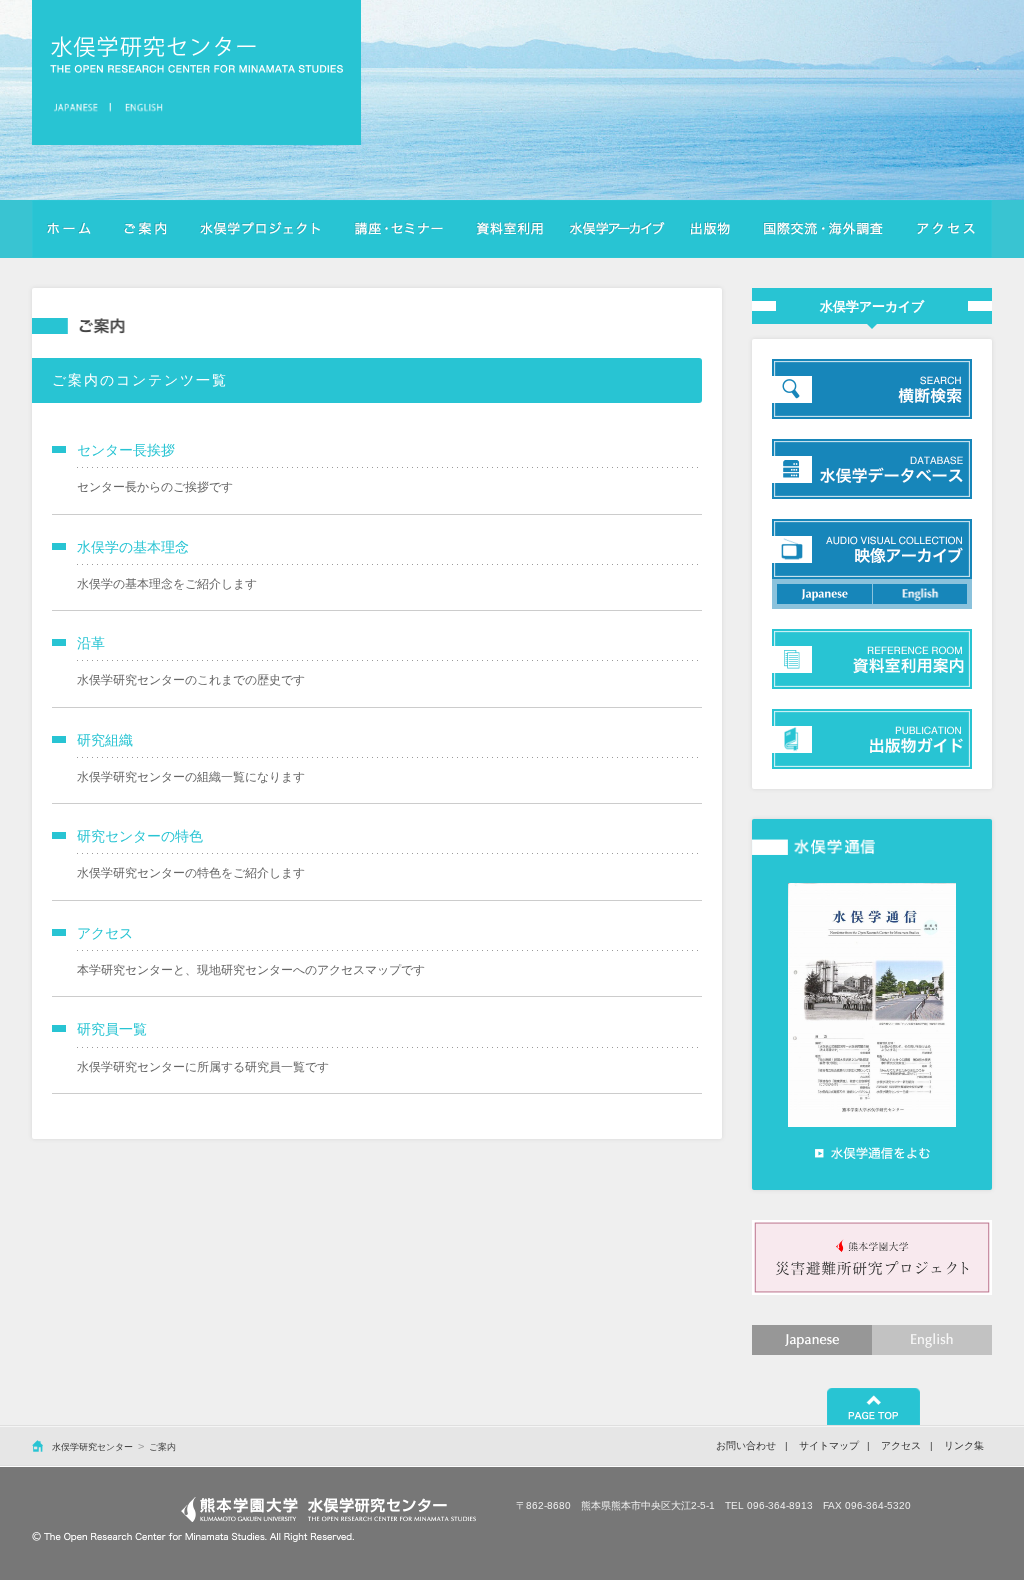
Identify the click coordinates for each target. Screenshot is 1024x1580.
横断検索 (616, 229)
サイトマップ (829, 1445)
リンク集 (964, 1445)
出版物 (710, 229)
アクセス (946, 229)
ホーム (70, 229)
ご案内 (146, 229)
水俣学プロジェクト (260, 229)
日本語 (79, 107)
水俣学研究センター (196, 54)
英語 (141, 107)
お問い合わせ (746, 1445)
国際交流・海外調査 (823, 229)
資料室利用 (509, 229)
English (932, 1340)
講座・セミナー (398, 229)
